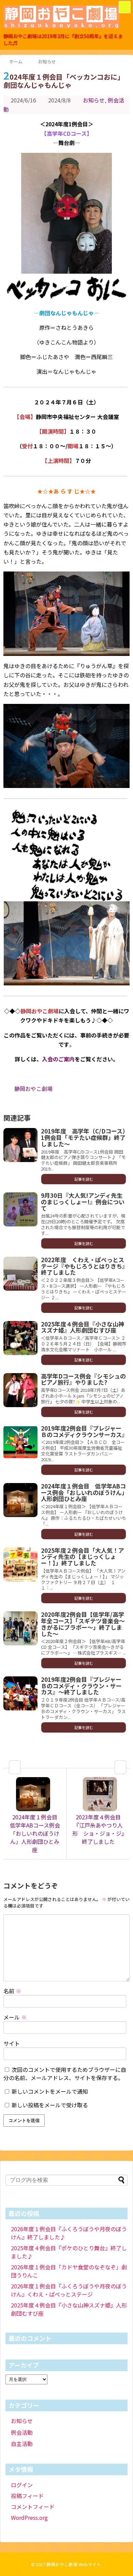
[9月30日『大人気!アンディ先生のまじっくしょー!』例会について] (20, 1209)
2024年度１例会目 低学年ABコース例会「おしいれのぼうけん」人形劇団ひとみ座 (83, 1492)
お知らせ (94, 100)
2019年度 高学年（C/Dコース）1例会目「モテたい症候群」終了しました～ (83, 1137)
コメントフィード (33, 2507)
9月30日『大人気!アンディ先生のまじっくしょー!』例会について (83, 1202)
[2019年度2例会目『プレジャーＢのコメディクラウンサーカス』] (20, 1442)
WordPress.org (29, 2517)
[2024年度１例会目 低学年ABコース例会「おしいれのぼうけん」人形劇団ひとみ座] (20, 1500)
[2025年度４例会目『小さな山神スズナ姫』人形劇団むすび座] (20, 1338)
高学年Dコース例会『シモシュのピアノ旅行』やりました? (83, 1379)
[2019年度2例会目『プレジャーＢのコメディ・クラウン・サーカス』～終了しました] (20, 1693)
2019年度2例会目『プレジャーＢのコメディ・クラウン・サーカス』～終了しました (81, 1686)
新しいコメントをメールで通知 (50, 2091)
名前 (12, 1991)
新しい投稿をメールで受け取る (50, 2105)
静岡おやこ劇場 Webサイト (74, 2564)
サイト (12, 2043)
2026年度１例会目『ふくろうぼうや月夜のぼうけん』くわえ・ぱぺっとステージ (69, 2290)
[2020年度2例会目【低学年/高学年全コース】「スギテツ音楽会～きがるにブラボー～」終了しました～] (20, 1628)
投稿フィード (27, 2496)
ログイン (22, 2485)
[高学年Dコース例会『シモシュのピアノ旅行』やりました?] (20, 1390)
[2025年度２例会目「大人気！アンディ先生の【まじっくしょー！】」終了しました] (20, 1564)
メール (15, 2017)
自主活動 (22, 2444)
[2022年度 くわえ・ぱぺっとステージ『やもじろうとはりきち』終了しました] (20, 1274)
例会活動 (22, 2432)
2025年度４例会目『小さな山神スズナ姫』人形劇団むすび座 (83, 1327)
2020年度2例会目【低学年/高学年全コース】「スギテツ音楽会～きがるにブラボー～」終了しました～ (83, 1624)
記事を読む (84, 1179)
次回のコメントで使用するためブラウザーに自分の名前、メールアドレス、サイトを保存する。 (65, 2074)
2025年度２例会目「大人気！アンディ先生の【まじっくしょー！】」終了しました (83, 1557)
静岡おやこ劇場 (33, 1089)
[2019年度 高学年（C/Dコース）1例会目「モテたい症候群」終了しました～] (20, 1145)
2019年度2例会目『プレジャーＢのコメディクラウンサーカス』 (84, 1431)
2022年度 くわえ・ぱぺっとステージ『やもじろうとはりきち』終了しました (83, 1266)
